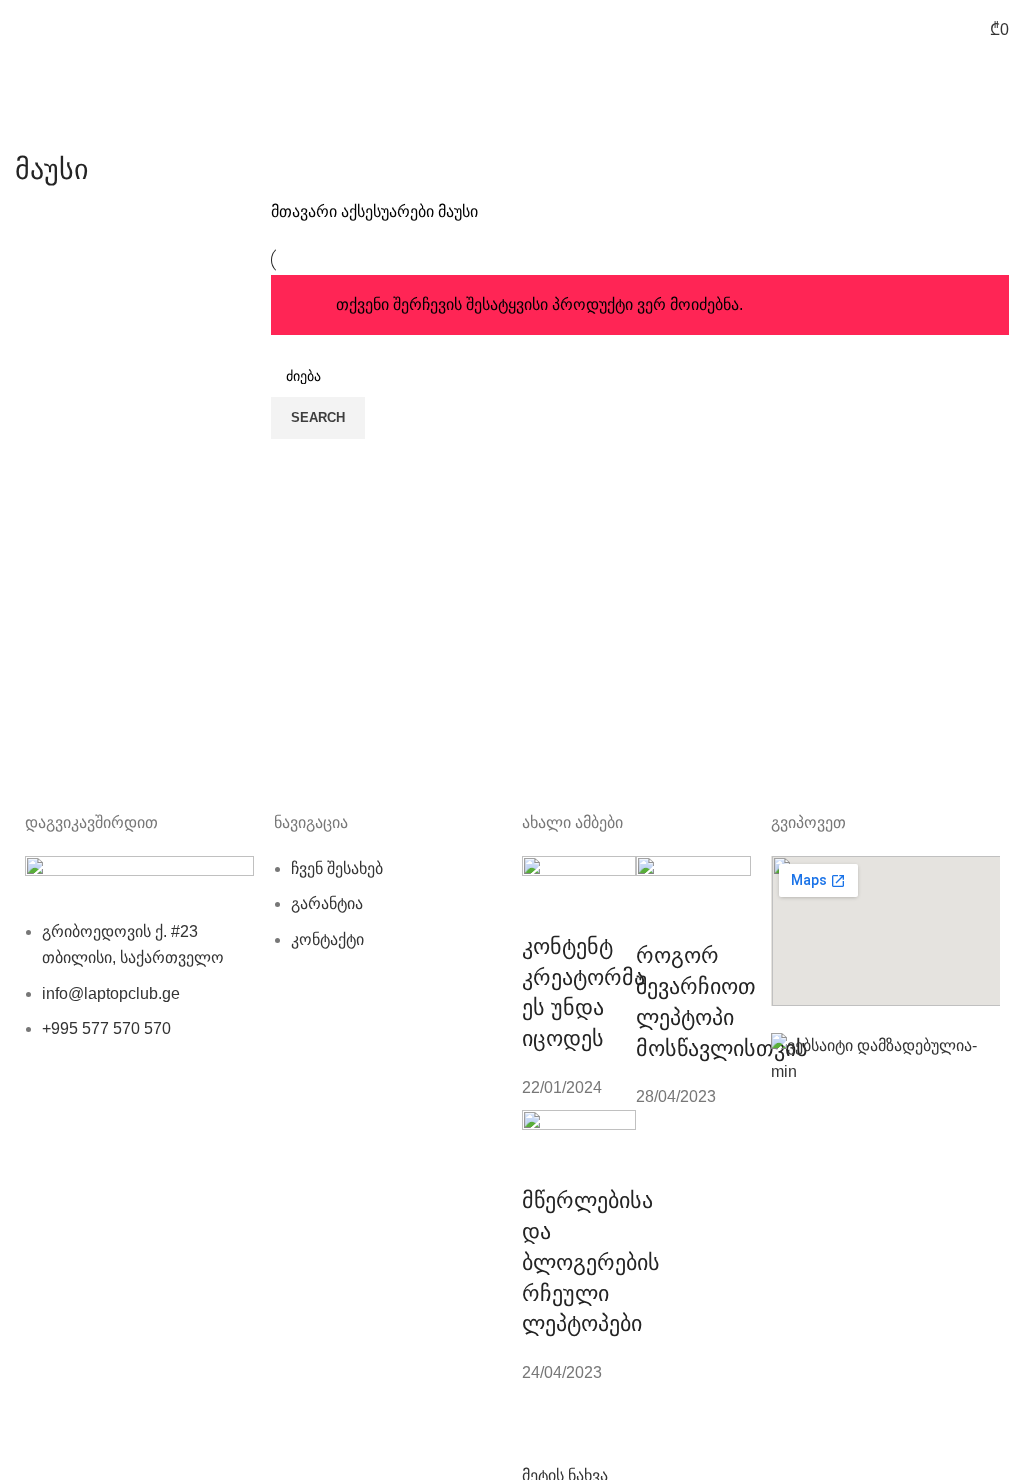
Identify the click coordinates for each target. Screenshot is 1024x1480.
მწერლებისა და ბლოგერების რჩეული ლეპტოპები (591, 1262)
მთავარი (306, 211)
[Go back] (40, 125)
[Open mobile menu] (23, 30)
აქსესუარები (389, 211)
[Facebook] (50, 1107)
